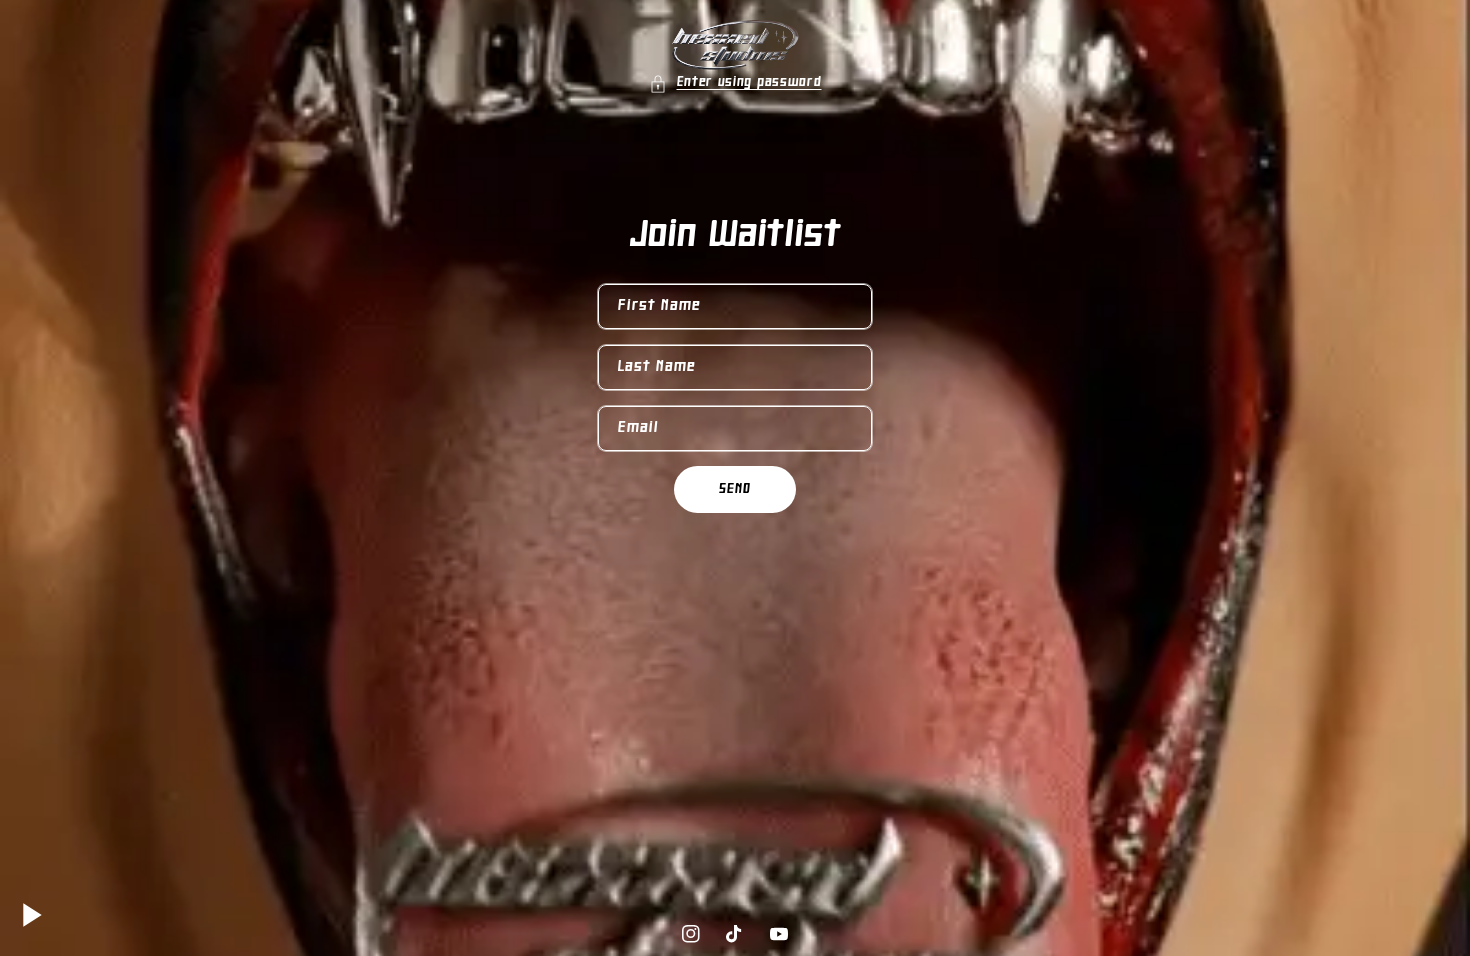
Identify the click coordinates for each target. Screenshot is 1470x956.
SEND (735, 489)
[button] (735, 83)
